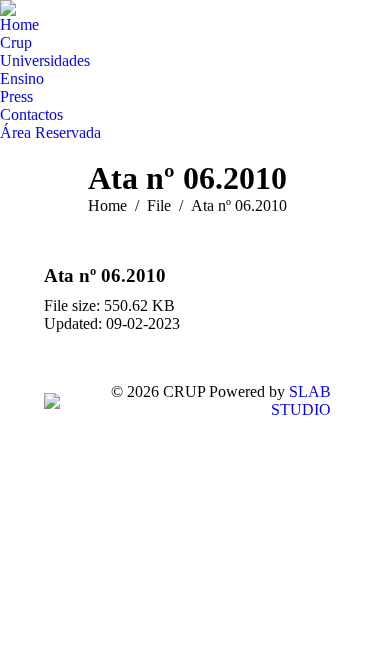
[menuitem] (19, 25)
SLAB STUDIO (301, 400)
